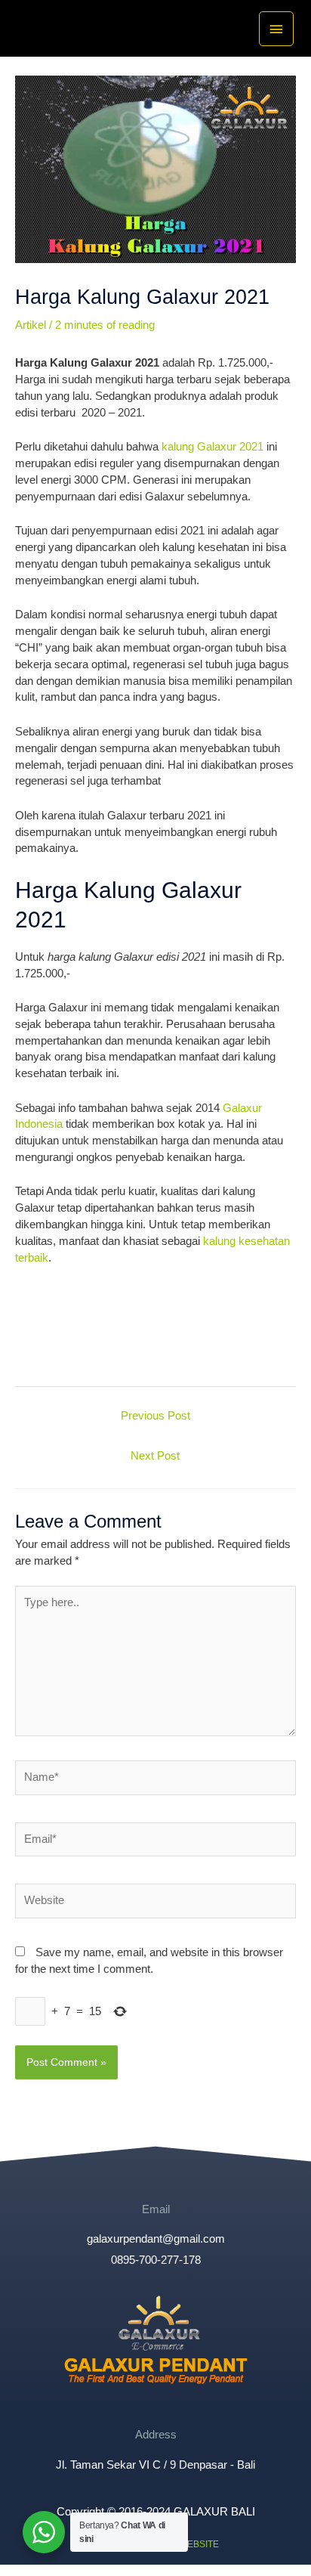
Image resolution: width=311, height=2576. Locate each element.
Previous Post (155, 1416)
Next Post (155, 1456)
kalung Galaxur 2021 (212, 447)
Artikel (31, 325)
